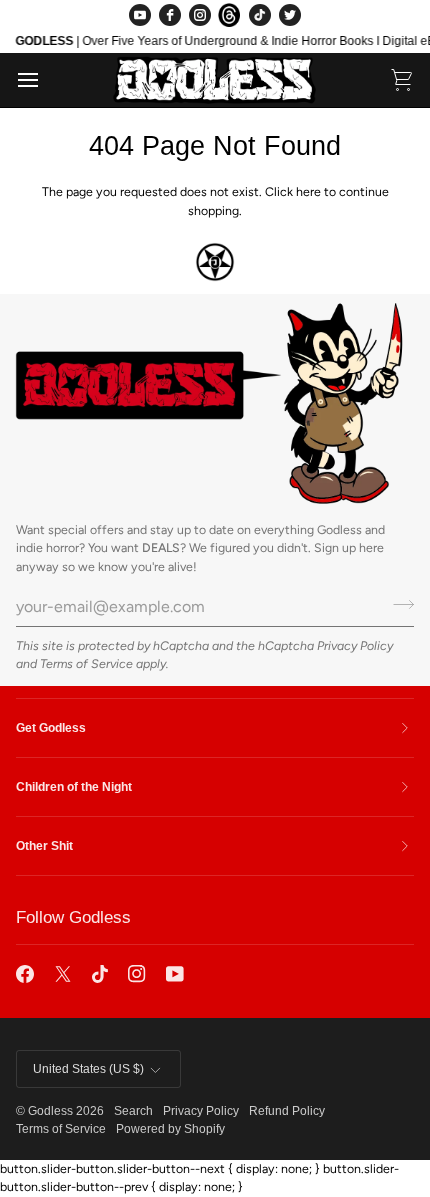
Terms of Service (86, 663)
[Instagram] (200, 15)
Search (133, 1111)
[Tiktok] (100, 974)
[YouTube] (140, 15)
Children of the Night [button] (74, 787)
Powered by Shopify (170, 1129)
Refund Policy (287, 1111)
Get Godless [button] (51, 728)
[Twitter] (290, 15)
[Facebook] (170, 15)
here (308, 191)
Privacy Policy (355, 645)
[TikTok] (260, 15)
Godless (50, 1111)
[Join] (397, 604)
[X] (63, 974)
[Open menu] (46, 80)
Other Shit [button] (44, 846)
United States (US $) (88, 1069)
